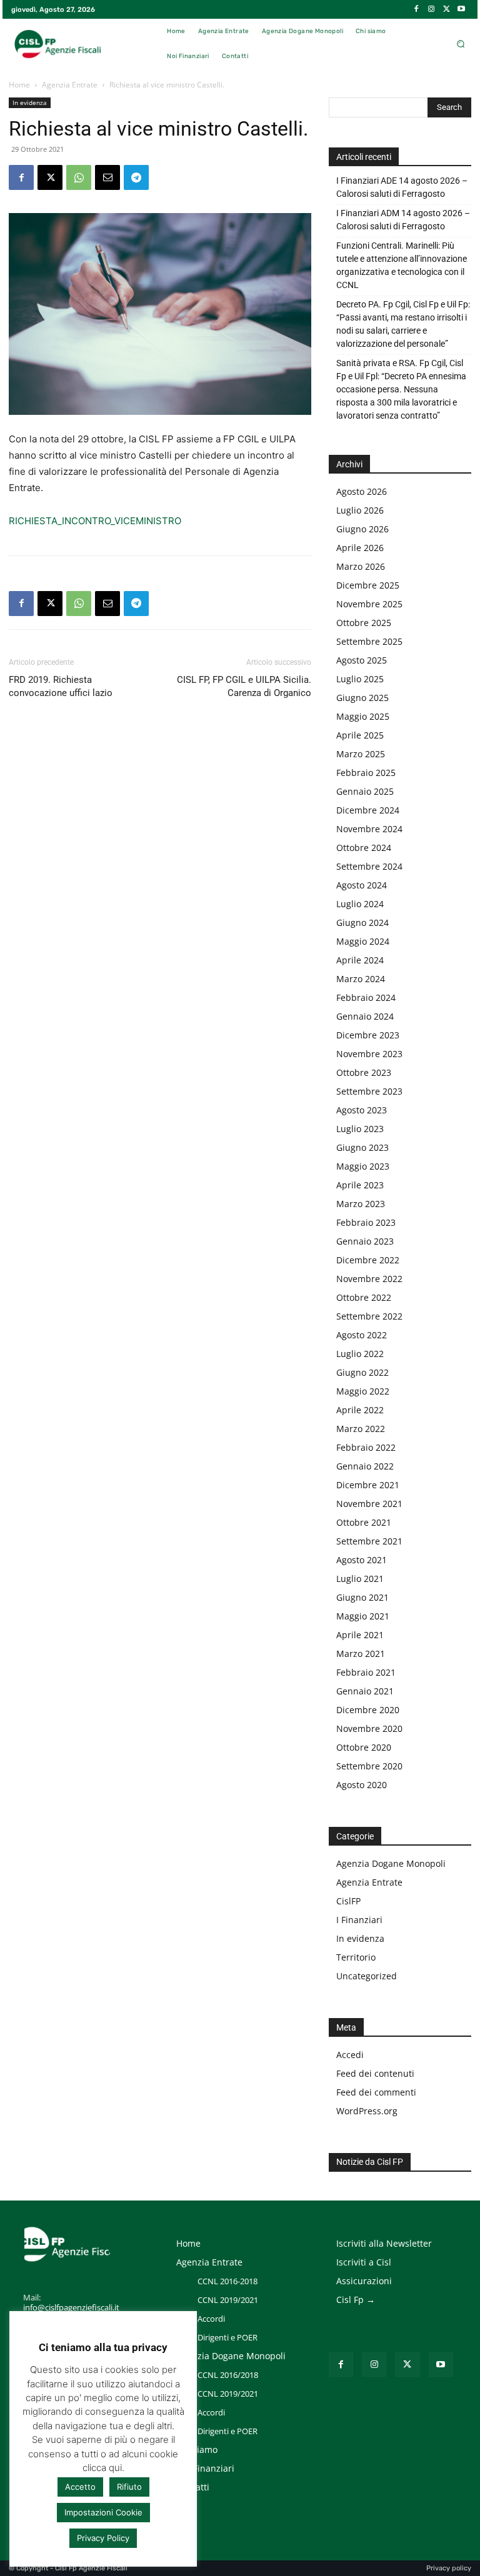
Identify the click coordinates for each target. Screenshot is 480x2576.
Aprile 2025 (360, 735)
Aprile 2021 (360, 1635)
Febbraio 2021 (366, 1672)
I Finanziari (359, 1920)
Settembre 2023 (369, 1091)
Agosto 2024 (362, 885)
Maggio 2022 (363, 1391)
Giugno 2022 (362, 1372)
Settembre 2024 (369, 866)
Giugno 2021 (362, 1597)
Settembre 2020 (369, 1766)
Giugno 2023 (362, 1147)
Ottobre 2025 (364, 623)
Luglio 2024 (360, 904)
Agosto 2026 (362, 491)
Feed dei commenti (376, 2092)
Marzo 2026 (361, 566)
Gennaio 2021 (365, 1691)
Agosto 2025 (362, 660)
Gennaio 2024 (365, 1016)
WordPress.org (367, 2111)
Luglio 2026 (360, 510)
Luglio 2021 (360, 1579)
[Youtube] (461, 9)
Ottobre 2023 (364, 1072)
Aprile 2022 (360, 1410)
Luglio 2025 (360, 679)
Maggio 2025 (363, 716)
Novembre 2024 (369, 829)
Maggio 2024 (363, 941)
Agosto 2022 (362, 1335)
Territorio (356, 1957)
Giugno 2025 (362, 698)
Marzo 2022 (361, 1429)
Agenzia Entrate (70, 85)
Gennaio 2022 (365, 1466)
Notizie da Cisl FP (370, 2162)
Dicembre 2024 (368, 810)
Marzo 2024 (361, 979)
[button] (460, 44)
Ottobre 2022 (364, 1297)
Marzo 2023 (361, 1204)
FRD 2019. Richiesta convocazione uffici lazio (61, 686)
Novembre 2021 (369, 1504)
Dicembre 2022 (368, 1260)
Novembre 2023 (369, 1054)
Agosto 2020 (362, 1785)
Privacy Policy (103, 2538)
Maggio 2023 (363, 1166)
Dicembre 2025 (368, 585)
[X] (446, 9)
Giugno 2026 (362, 529)
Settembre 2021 (369, 1541)
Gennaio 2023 (365, 1241)
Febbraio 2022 (366, 1447)
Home (19, 85)
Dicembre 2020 (368, 1710)
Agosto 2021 (362, 1560)
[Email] (107, 177)
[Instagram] (431, 9)
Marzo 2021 (361, 1654)
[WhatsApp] (79, 177)
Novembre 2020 (369, 1728)
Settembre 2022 (369, 1316)
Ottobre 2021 (364, 1522)
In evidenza (30, 102)
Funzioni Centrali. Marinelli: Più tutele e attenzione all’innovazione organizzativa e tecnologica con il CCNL (402, 265)
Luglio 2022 (360, 1354)
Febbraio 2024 (366, 997)
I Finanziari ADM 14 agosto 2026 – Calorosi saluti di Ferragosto (403, 220)
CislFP (348, 1901)
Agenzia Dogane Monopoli (391, 1863)
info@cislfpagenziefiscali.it (71, 2307)
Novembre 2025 (369, 604)
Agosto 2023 (362, 1110)
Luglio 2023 (360, 1129)
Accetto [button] (80, 2487)
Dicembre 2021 (368, 1485)
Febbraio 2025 (366, 773)
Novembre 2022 (369, 1279)
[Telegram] (136, 177)
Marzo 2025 (361, 754)
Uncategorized (367, 1976)
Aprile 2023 (360, 1185)
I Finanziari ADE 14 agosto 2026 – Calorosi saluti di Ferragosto (402, 187)
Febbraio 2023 (366, 1222)
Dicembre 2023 (368, 1035)
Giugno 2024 (362, 922)
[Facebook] (416, 9)
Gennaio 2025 (365, 791)
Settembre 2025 (369, 641)
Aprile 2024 (360, 960)
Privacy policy (449, 2568)
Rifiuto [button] (129, 2487)
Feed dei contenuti (375, 2073)
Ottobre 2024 (364, 848)
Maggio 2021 (363, 1616)
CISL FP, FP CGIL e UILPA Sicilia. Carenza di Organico (244, 686)
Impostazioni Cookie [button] (103, 2512)
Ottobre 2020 (364, 1747)
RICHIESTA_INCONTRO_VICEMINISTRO (95, 521)
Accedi (350, 2055)
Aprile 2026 (360, 548)
